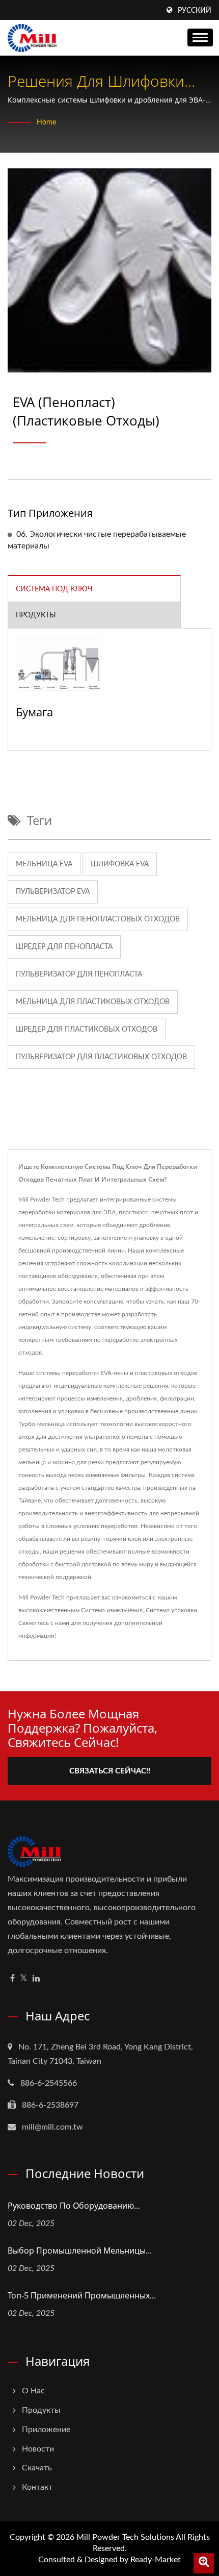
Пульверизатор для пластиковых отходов (101, 1057)
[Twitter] (24, 1979)
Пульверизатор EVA (53, 892)
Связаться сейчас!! (110, 1771)
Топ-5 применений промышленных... (82, 2295)
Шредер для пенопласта (64, 947)
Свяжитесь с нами (44, 1623)
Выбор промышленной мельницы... (80, 2250)
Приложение (46, 2430)
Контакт (37, 2487)
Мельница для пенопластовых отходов (98, 919)
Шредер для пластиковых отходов (87, 1030)
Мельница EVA (44, 864)
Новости (38, 2449)
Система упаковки (171, 1610)
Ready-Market (156, 2560)
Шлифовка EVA (120, 864)
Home (46, 122)
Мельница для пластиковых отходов (93, 1002)
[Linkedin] (36, 1979)
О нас (33, 2391)
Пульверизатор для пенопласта (79, 974)
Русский (195, 11)
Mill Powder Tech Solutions (125, 2537)
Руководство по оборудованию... (74, 2206)
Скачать (37, 2468)
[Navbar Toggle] (200, 37)
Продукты (41, 2410)
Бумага (34, 712)
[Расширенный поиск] (204, 2563)
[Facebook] (12, 1979)
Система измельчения (112, 1610)
